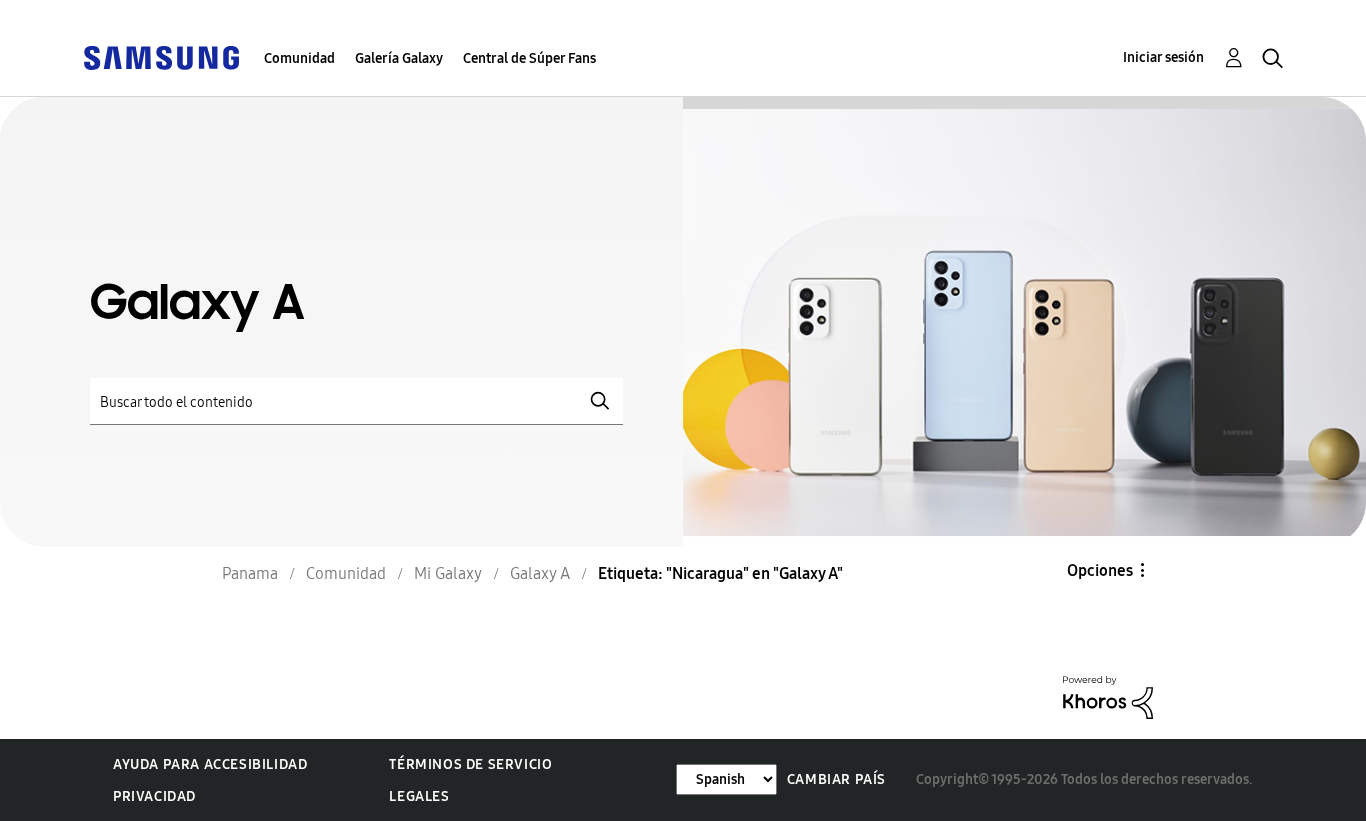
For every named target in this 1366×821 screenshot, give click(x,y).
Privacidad (154, 796)
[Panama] (161, 56)
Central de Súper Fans (529, 58)
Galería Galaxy (399, 58)
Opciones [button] (1100, 570)
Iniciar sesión (1163, 57)
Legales (419, 796)
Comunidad (299, 58)
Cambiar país (836, 779)
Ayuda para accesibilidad (210, 764)
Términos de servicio (470, 764)
